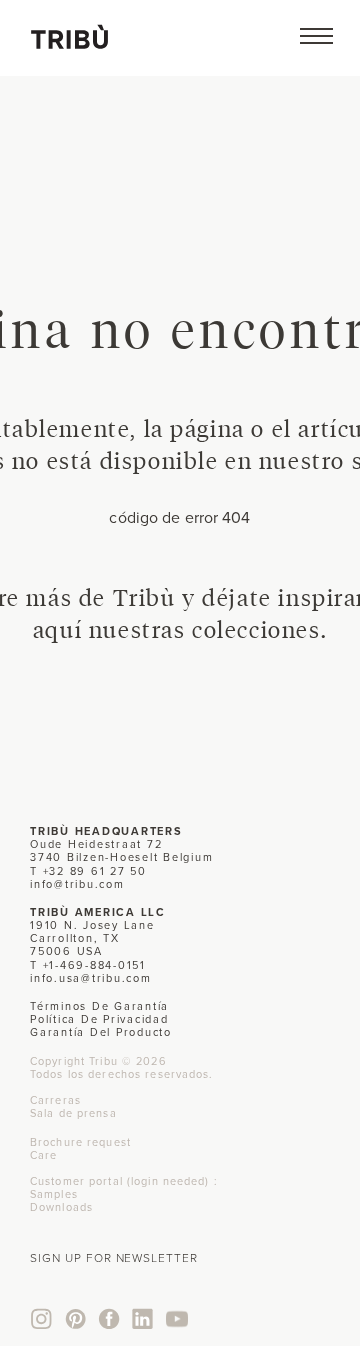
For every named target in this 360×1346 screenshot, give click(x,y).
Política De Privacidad (99, 1019)
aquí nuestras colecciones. (180, 629)
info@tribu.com (77, 884)
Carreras (55, 1100)
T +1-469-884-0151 (88, 965)
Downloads (61, 1207)
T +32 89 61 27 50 (88, 871)
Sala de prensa (73, 1113)
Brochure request (80, 1142)
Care (43, 1155)
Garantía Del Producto (101, 1032)
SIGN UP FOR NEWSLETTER (114, 1258)
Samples (54, 1194)
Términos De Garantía (99, 1006)
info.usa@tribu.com (91, 978)
